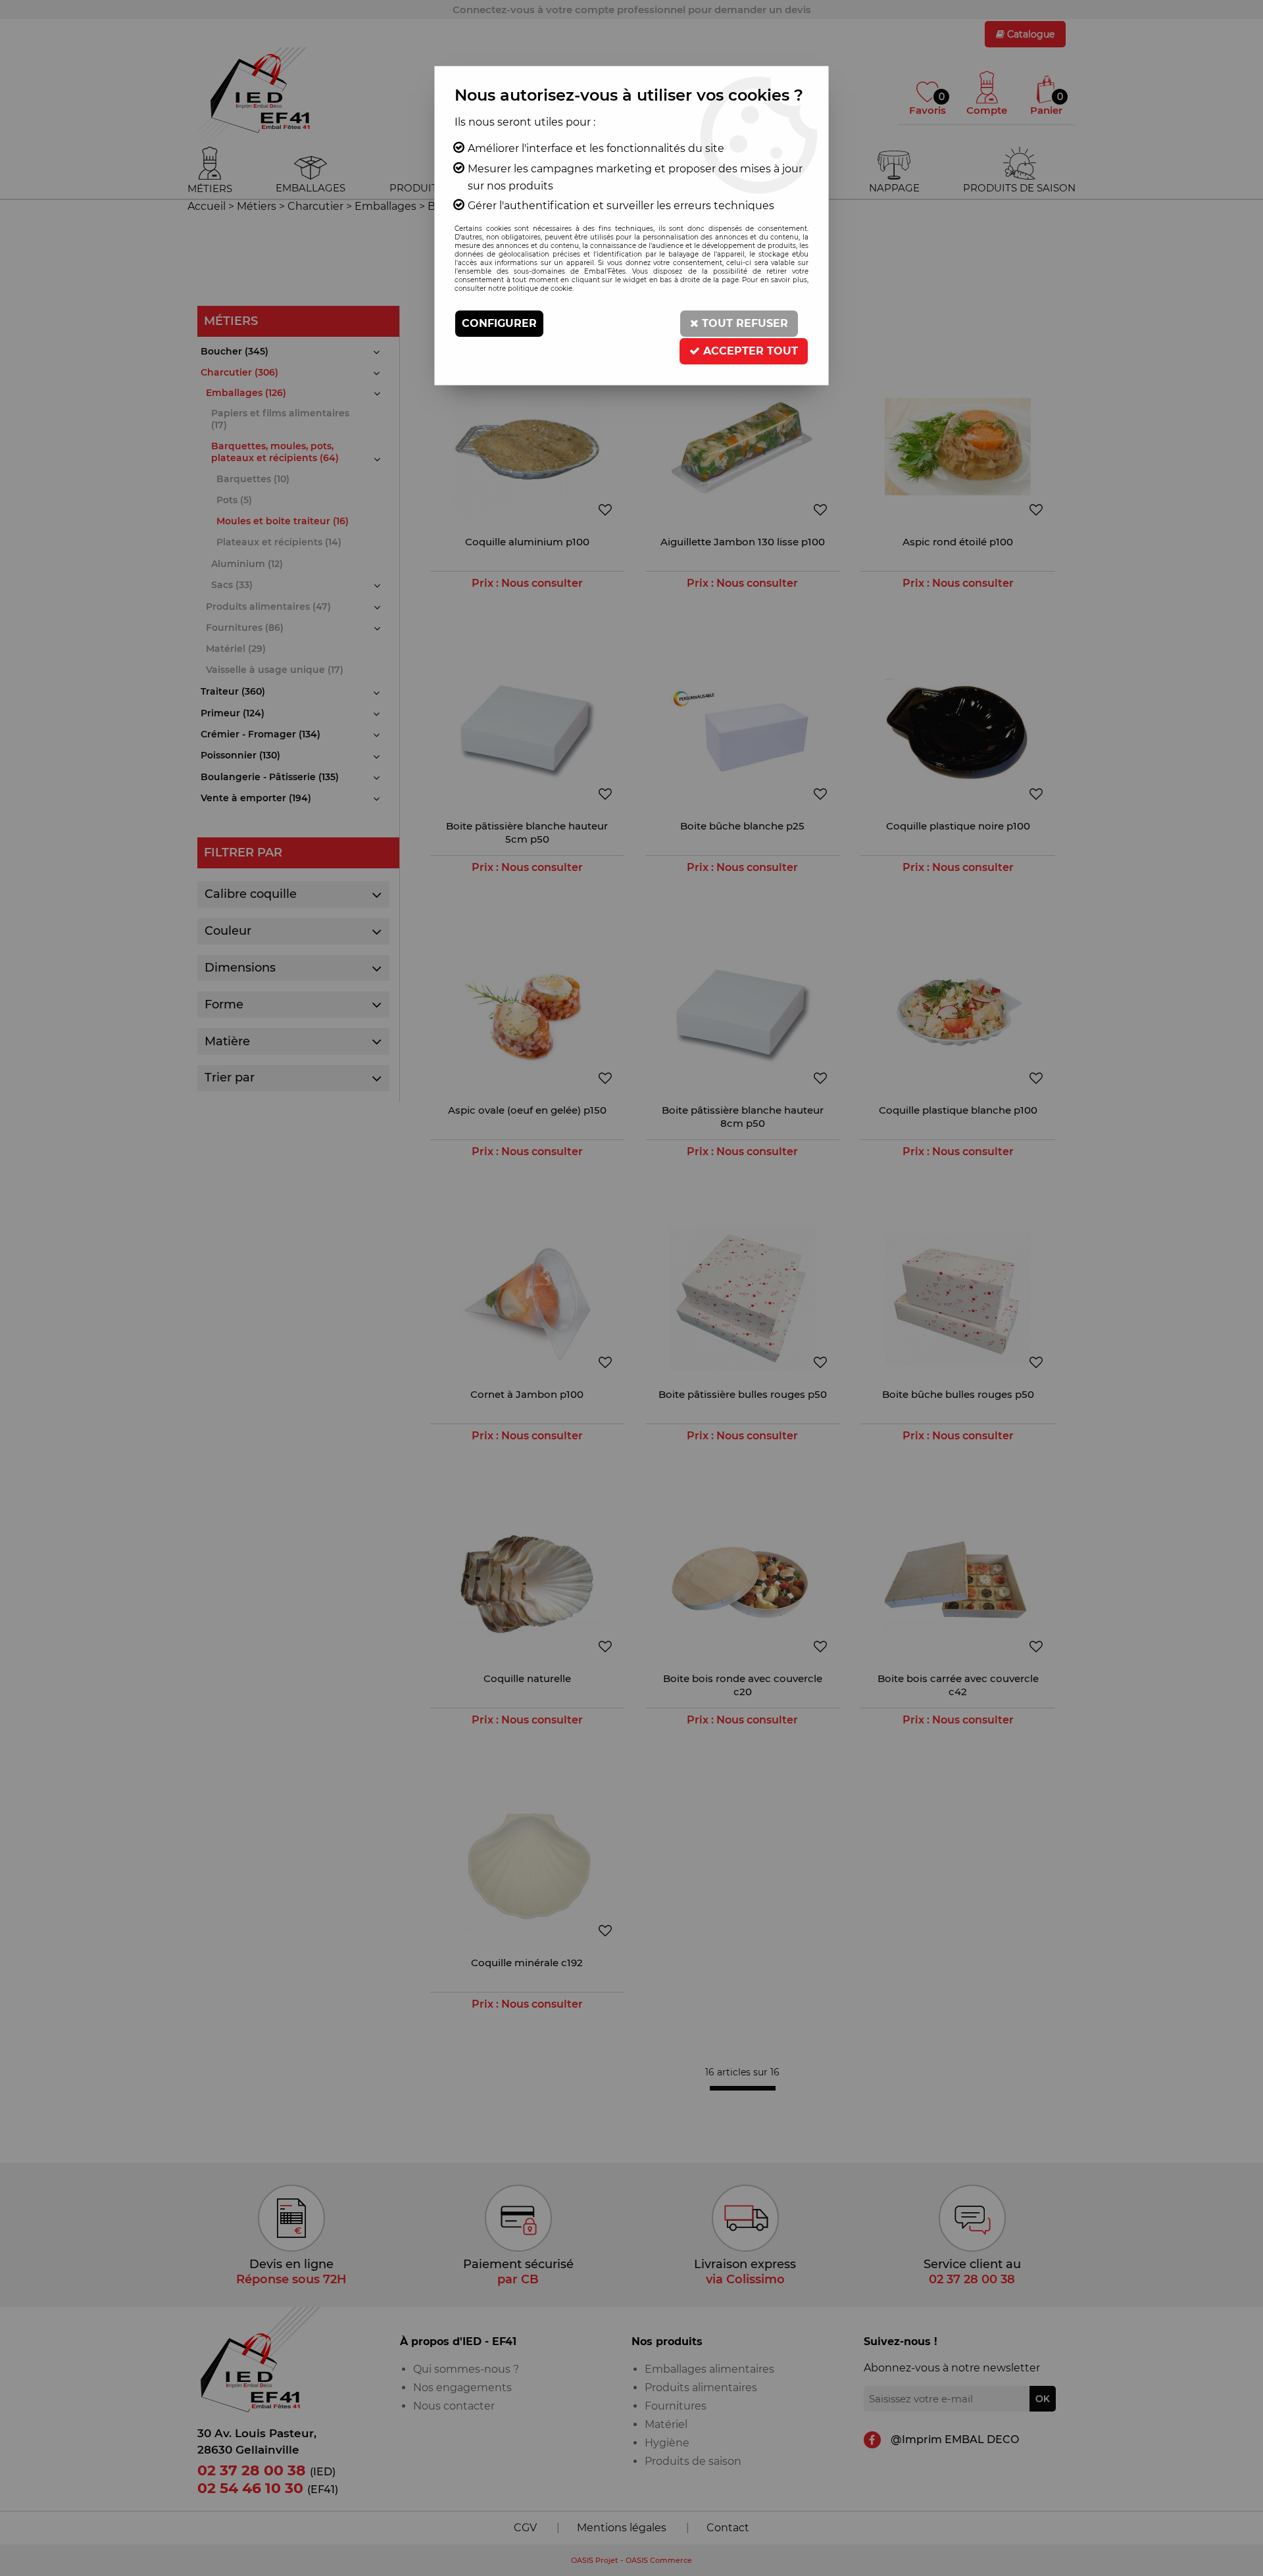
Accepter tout (749, 351)
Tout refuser (743, 323)
